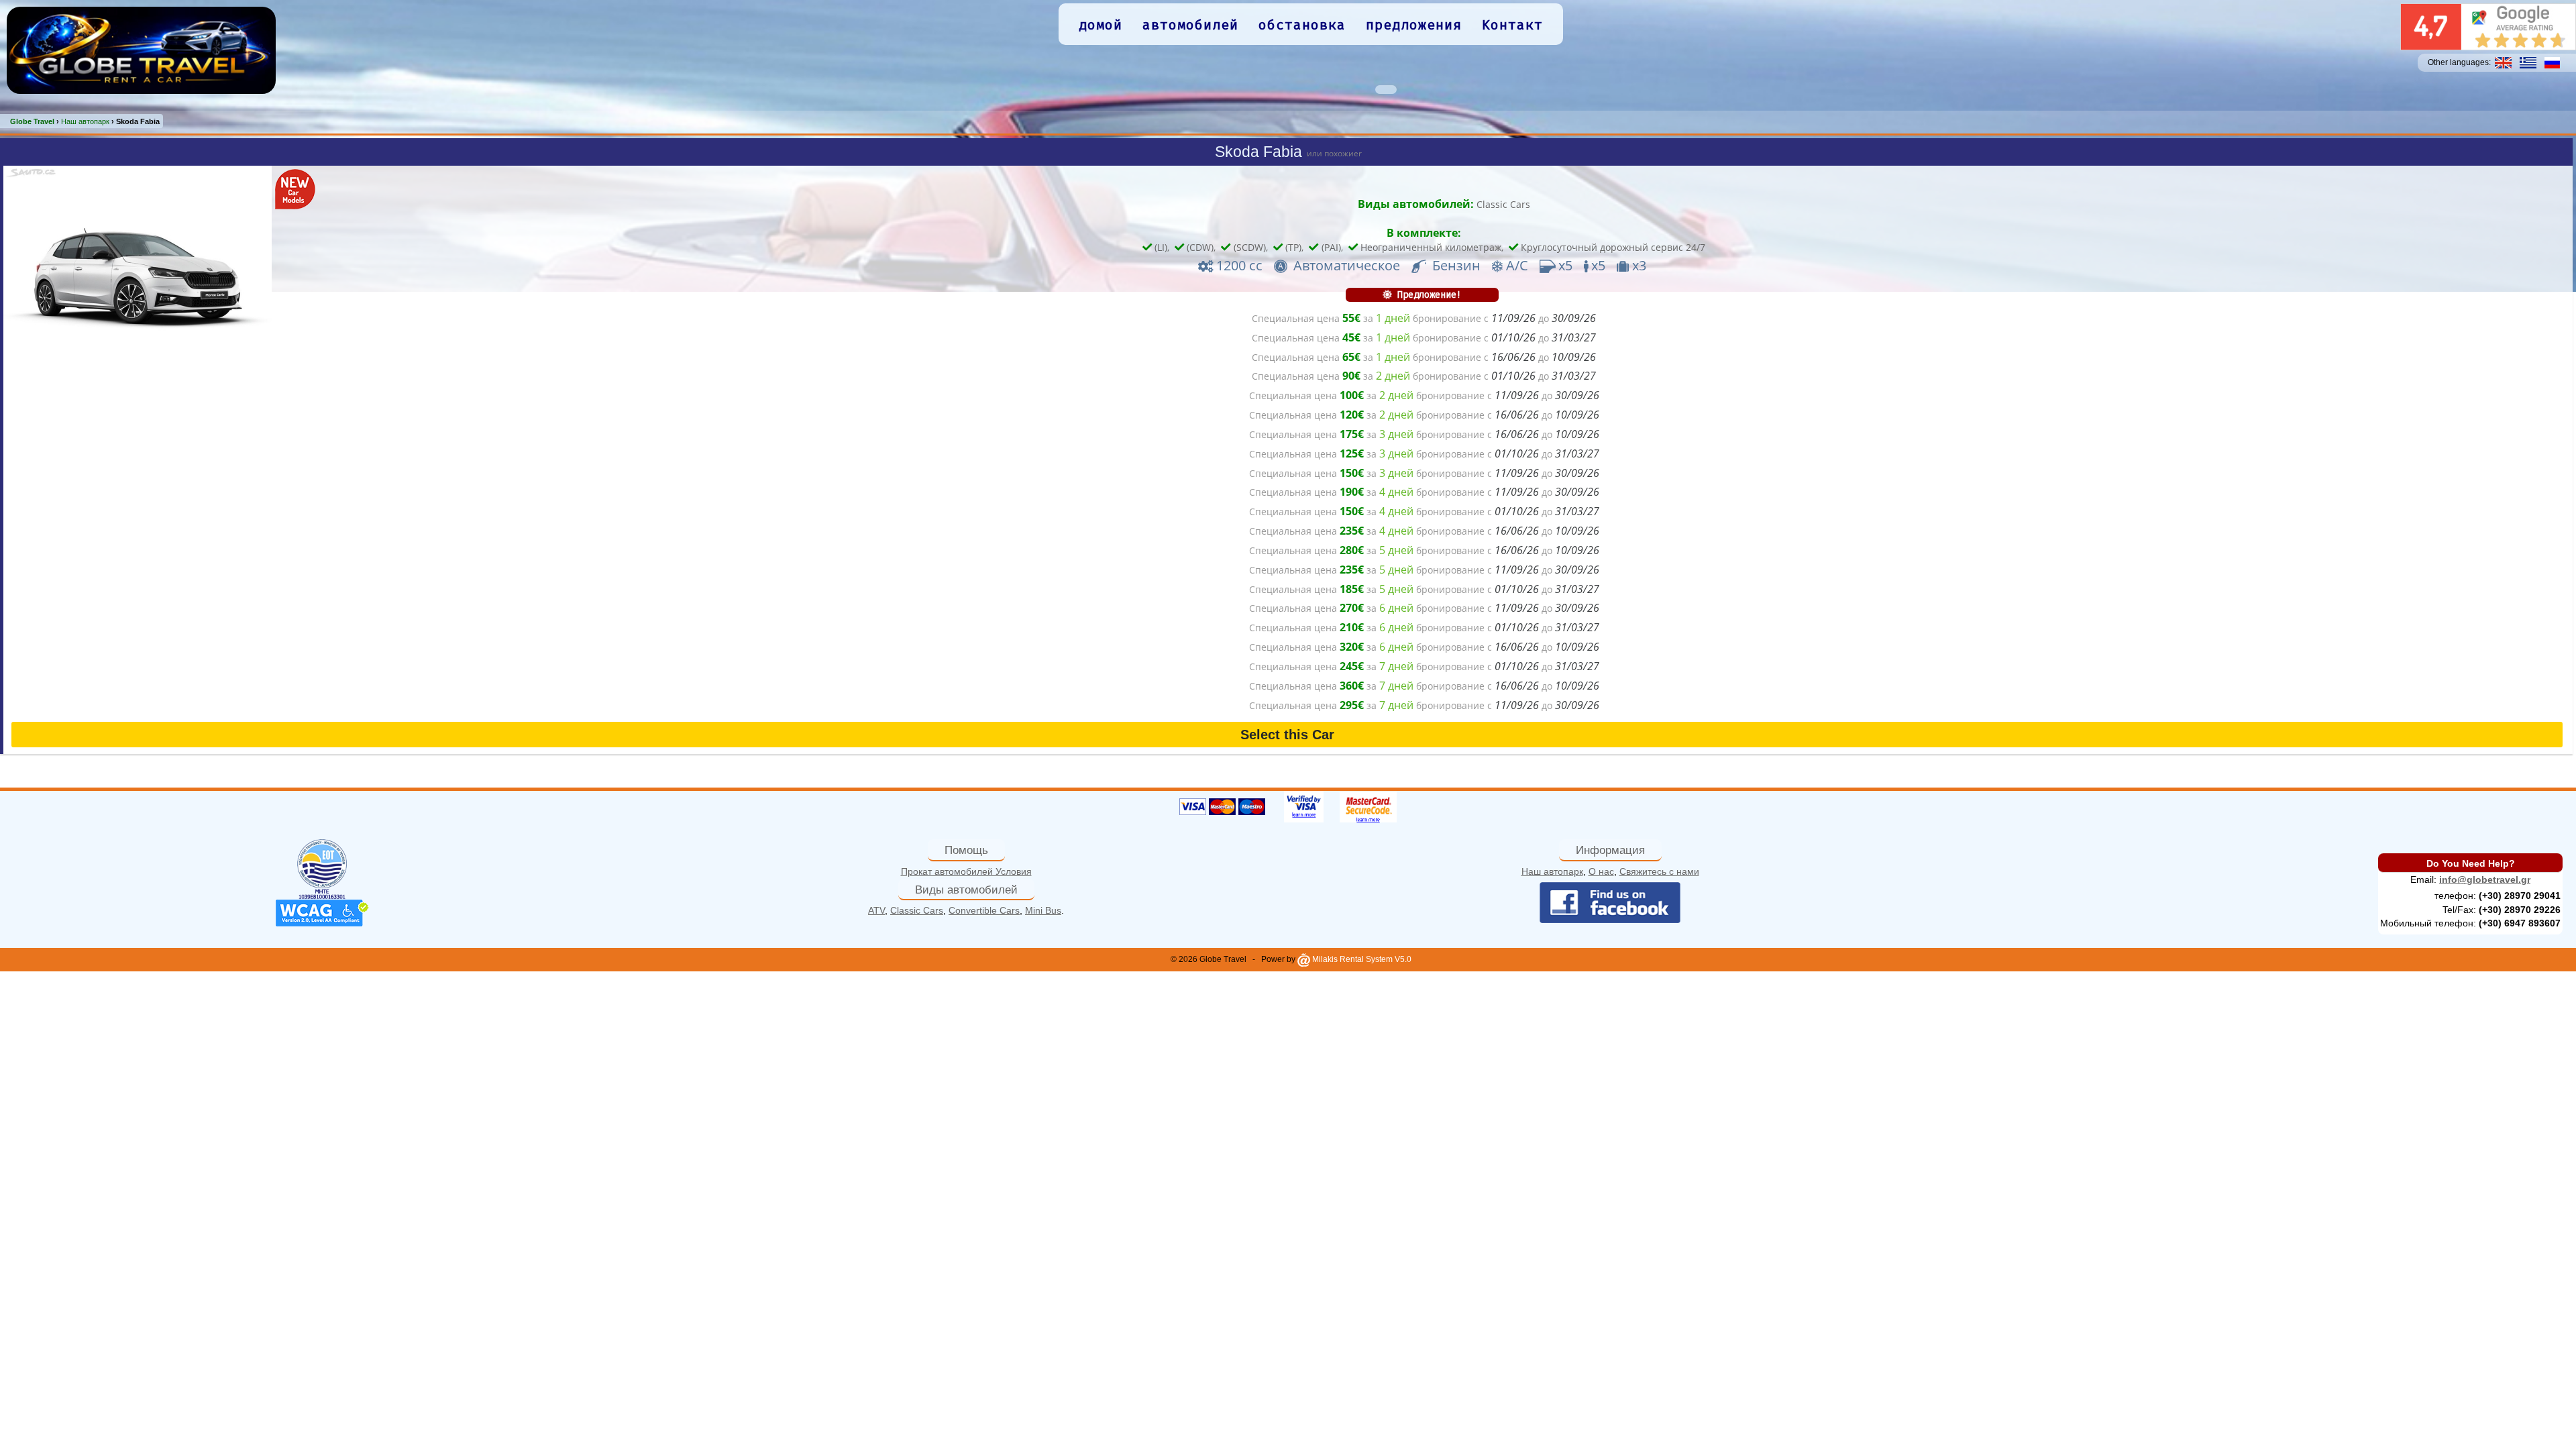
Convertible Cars (984, 910)
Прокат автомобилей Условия (966, 871)
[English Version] (2503, 62)
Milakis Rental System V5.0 (1361, 959)
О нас (1601, 871)
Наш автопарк (1552, 871)
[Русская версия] (2552, 62)
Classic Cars (1503, 204)
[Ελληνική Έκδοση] (2528, 62)
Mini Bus (1043, 910)
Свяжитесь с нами (1659, 871)
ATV (876, 910)
